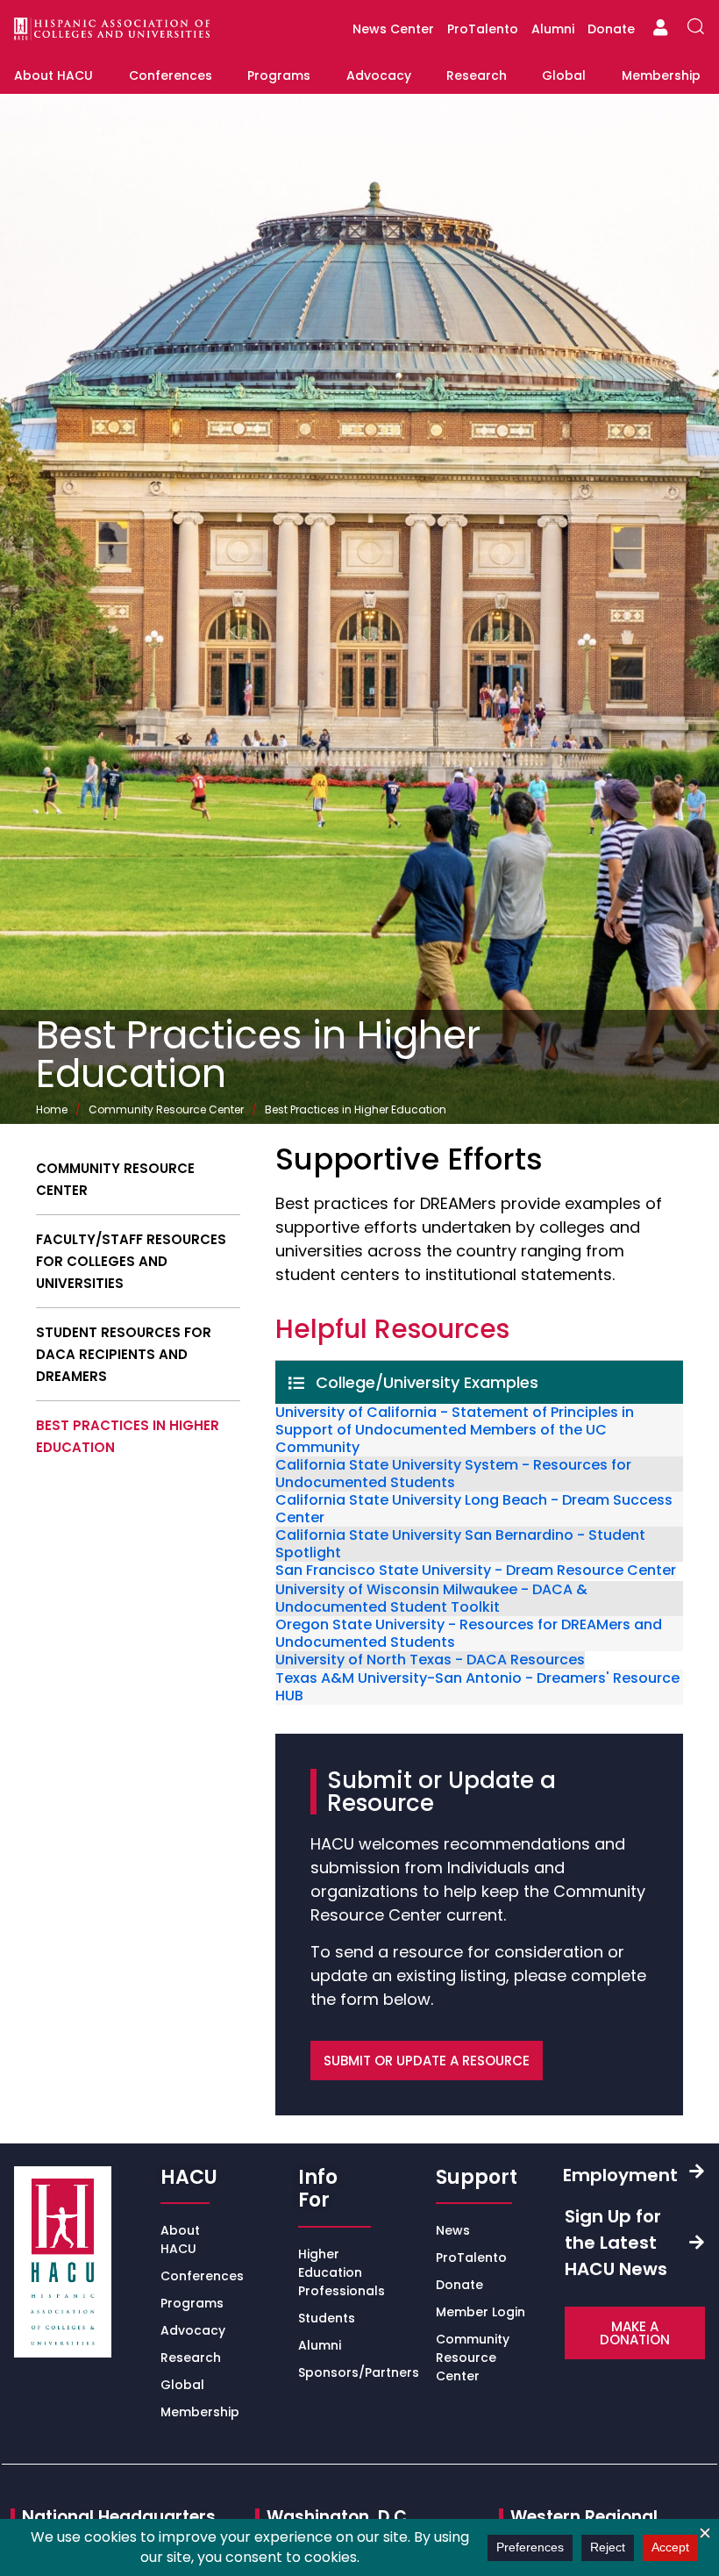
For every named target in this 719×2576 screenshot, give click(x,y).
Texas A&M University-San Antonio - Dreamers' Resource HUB (477, 1687)
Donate (611, 29)
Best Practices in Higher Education (128, 1436)
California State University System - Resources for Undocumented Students (453, 1474)
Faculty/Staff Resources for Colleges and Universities (131, 1261)
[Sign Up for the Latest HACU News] (697, 2242)
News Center (393, 29)
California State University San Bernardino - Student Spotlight (460, 1544)
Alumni (553, 29)
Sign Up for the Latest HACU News (616, 2243)
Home (52, 1109)
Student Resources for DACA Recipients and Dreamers (124, 1354)
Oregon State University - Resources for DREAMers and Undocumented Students (469, 1634)
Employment (620, 2175)
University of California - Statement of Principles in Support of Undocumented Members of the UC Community (455, 1430)
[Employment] (697, 2171)
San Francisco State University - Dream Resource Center (476, 1571)
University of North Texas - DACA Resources (430, 1660)
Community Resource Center (166, 1109)
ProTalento (483, 29)
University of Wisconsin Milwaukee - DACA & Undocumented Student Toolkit (431, 1599)
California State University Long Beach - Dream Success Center (474, 1509)
